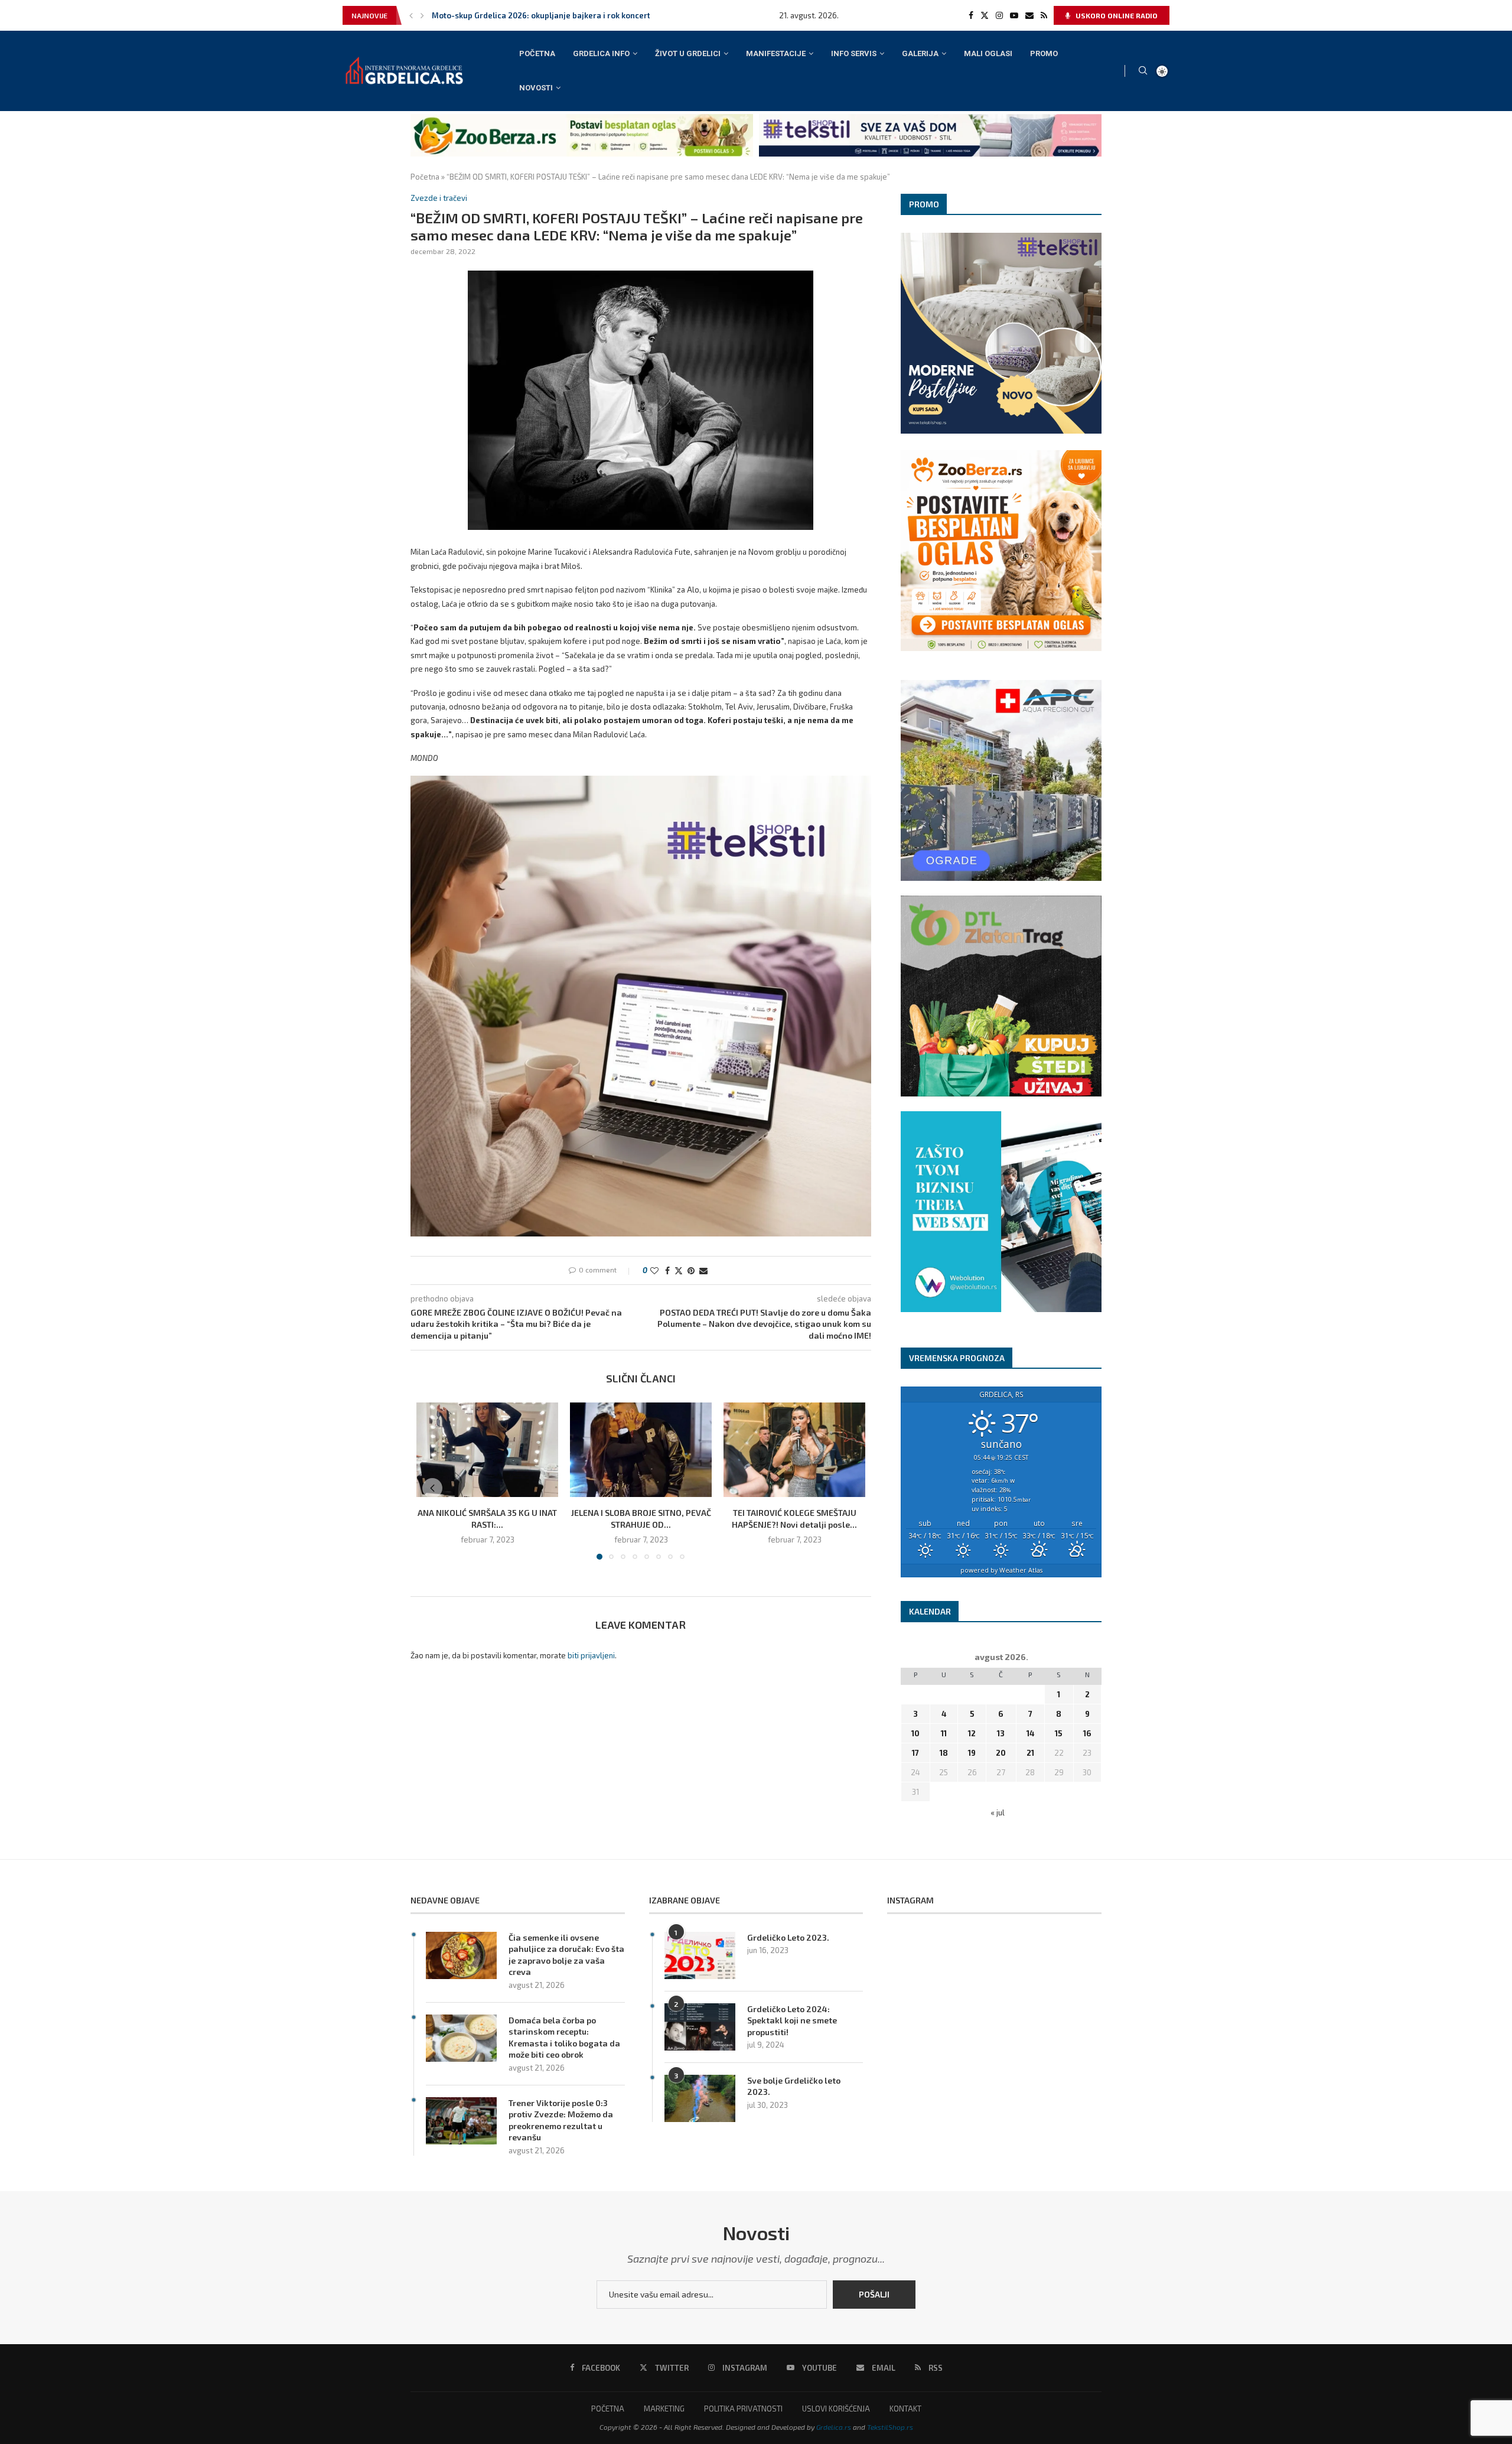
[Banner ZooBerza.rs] (582, 119)
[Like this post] (654, 1270)
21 (1030, 1753)
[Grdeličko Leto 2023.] (700, 1955)
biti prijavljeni (591, 1655)
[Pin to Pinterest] (691, 1270)
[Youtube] (1014, 15)
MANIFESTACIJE (776, 53)
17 (915, 1753)
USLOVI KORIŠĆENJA (836, 2409)
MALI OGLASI (988, 53)
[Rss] (1044, 15)
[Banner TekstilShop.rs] (930, 119)
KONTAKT (905, 2409)
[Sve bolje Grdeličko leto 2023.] (700, 2098)
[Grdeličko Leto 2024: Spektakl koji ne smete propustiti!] (700, 2027)
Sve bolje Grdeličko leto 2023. (794, 2086)
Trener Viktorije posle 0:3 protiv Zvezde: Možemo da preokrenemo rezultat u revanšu (561, 2120)
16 (1087, 1733)
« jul (998, 1812)
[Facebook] (971, 15)
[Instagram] (999, 15)
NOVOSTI (536, 88)
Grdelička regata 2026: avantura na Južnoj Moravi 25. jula (540, 15)
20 (1001, 1753)
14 (1030, 1733)
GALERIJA (920, 53)
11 (944, 1733)
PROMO (1044, 53)
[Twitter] (985, 15)
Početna (425, 177)
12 (972, 1733)
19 (972, 1753)
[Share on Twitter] (679, 1270)
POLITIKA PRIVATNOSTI (743, 2409)
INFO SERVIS (854, 53)
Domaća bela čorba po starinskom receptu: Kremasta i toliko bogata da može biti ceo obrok (564, 2038)
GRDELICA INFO (601, 53)
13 (1001, 1733)
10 (915, 1733)
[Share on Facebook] (667, 1270)
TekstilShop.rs (890, 2427)
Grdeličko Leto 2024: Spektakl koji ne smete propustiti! (792, 2020)
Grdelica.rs (834, 2427)
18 (944, 1753)
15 (1059, 1733)
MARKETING (664, 2409)
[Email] (1029, 15)
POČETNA (537, 53)
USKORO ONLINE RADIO (1116, 15)
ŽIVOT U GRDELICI (688, 53)
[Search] (1143, 71)
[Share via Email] (703, 1270)
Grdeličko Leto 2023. (788, 1937)
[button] (411, 15)
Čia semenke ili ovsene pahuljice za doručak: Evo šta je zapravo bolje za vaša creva (566, 1955)
